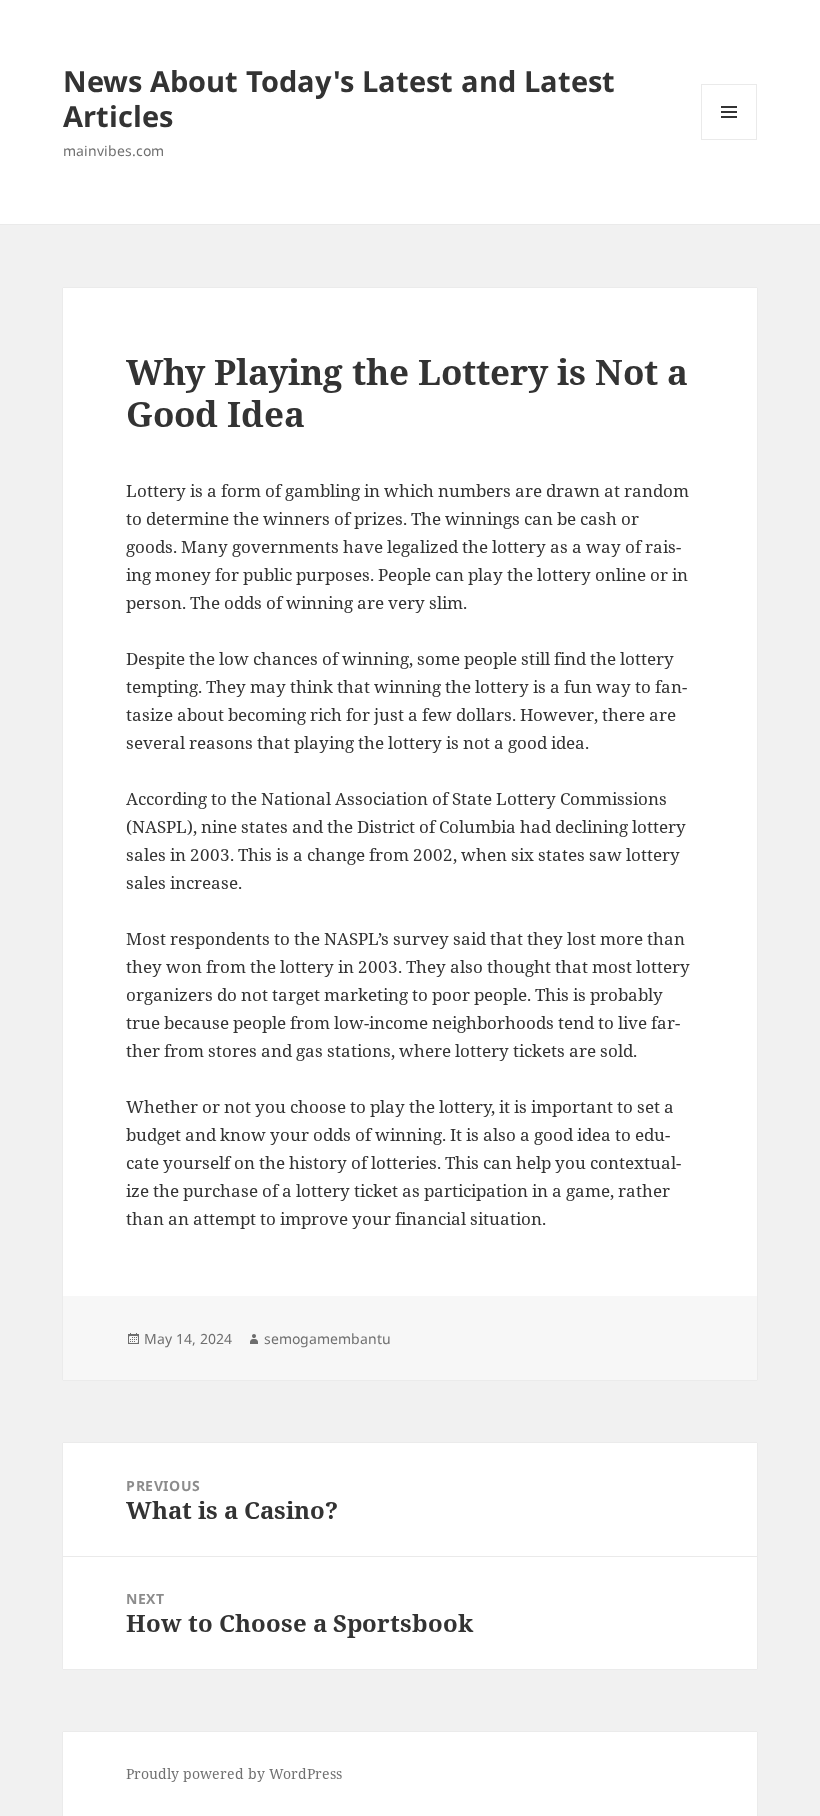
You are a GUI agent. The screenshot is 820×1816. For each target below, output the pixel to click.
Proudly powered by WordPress (234, 1773)
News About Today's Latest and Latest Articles (339, 98)
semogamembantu (327, 1338)
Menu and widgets (729, 139)
